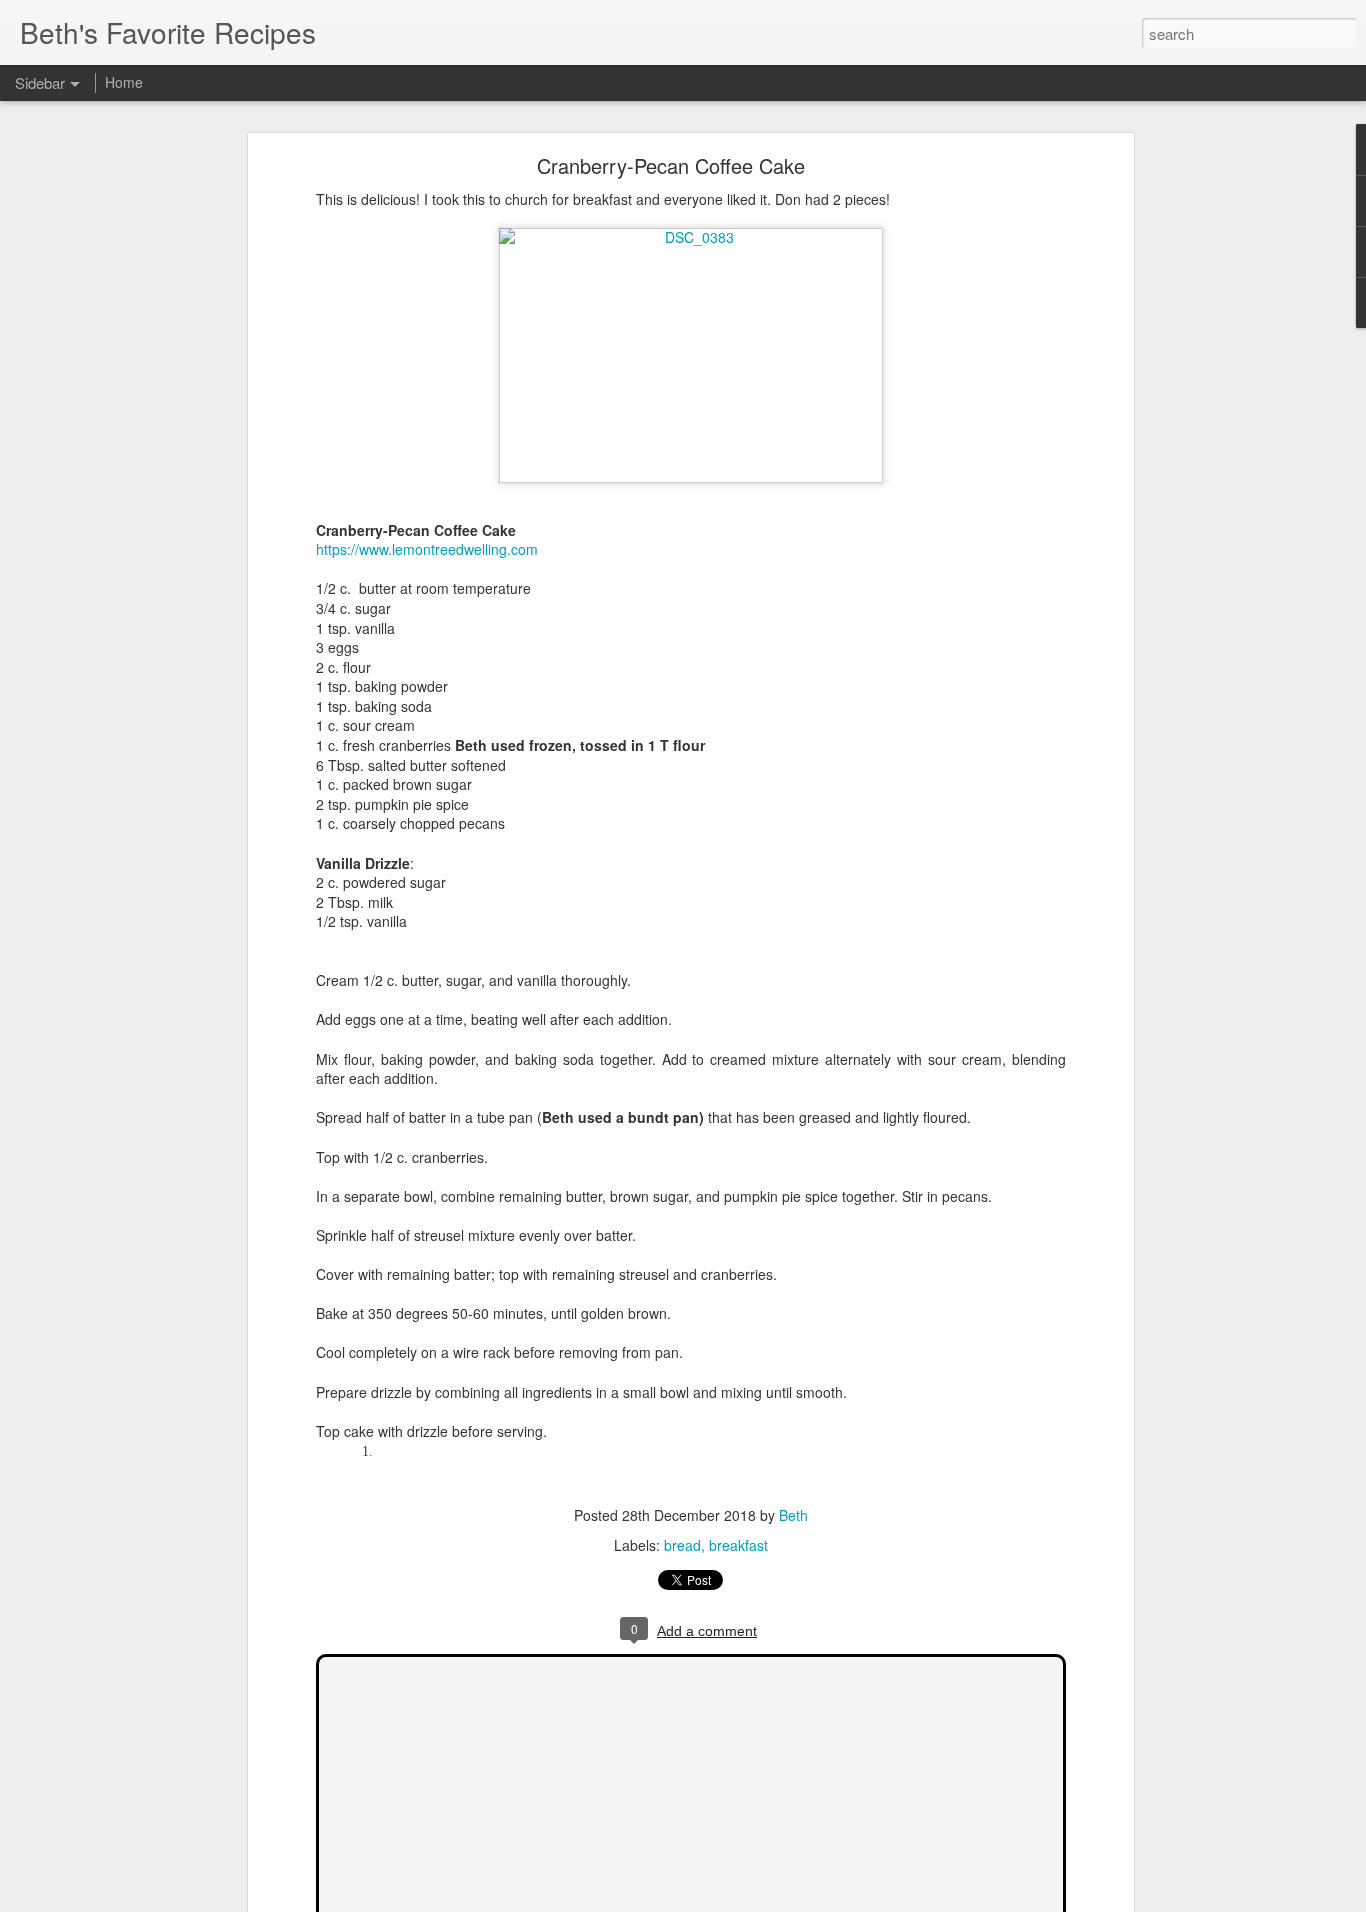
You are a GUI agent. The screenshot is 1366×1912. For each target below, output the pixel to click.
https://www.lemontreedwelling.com (427, 549)
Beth (793, 1515)
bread (682, 1545)
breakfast (738, 1545)
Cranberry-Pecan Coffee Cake (671, 165)
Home (124, 82)
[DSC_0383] (691, 237)
